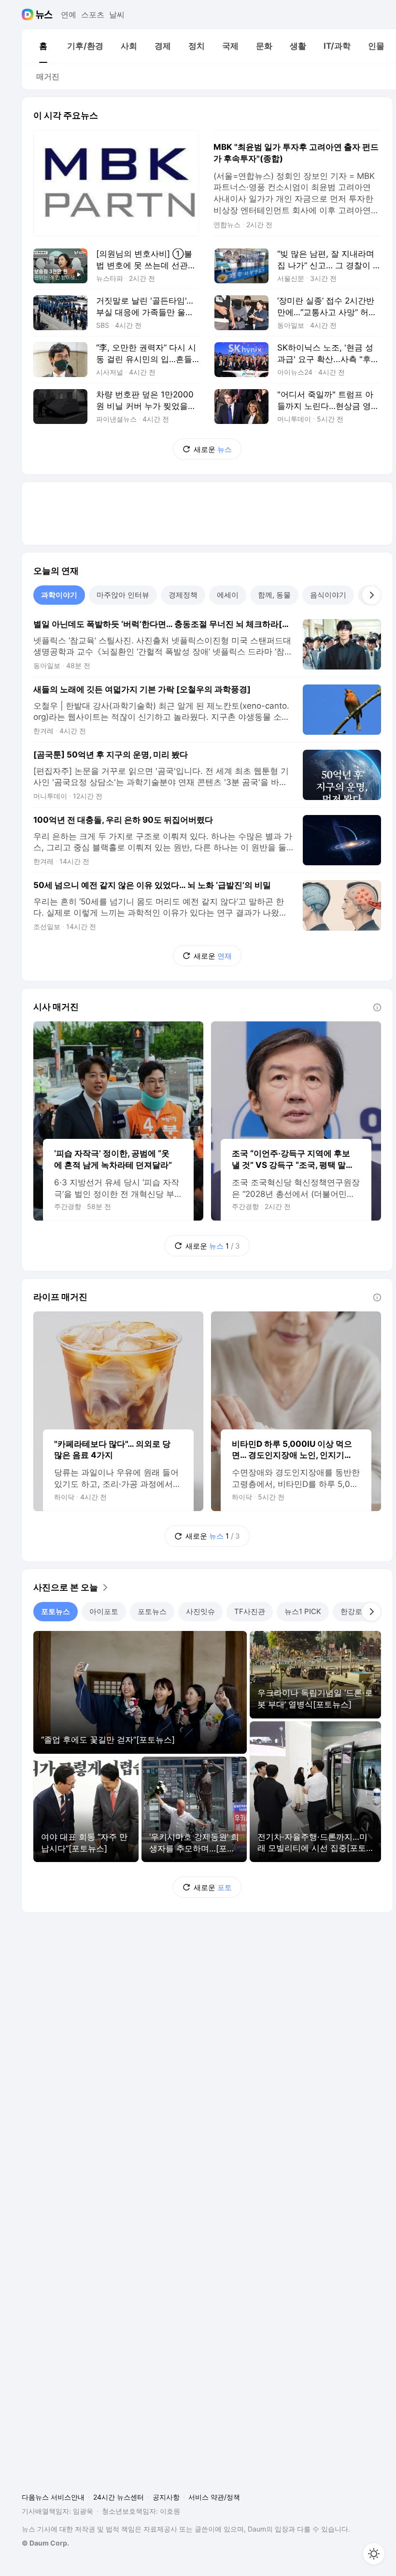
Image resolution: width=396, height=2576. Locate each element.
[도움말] (377, 1007)
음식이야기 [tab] (328, 595)
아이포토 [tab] (104, 1611)
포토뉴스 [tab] (56, 1611)
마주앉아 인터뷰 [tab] (123, 595)
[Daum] (29, 15)
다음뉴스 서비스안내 (53, 2497)
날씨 (117, 15)
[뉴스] (44, 15)
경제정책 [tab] (183, 595)
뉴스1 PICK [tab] (303, 1611)
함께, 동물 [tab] (274, 595)
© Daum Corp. (45, 2543)
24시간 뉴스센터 (119, 2497)
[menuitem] (43, 46)
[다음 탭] (371, 595)
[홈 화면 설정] (374, 2554)
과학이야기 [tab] (59, 595)
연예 (69, 15)
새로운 (213, 449)
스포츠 (93, 15)
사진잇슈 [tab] (200, 1611)
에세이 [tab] (228, 595)
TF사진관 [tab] (250, 1611)
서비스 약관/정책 (214, 2497)
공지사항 (166, 2497)
